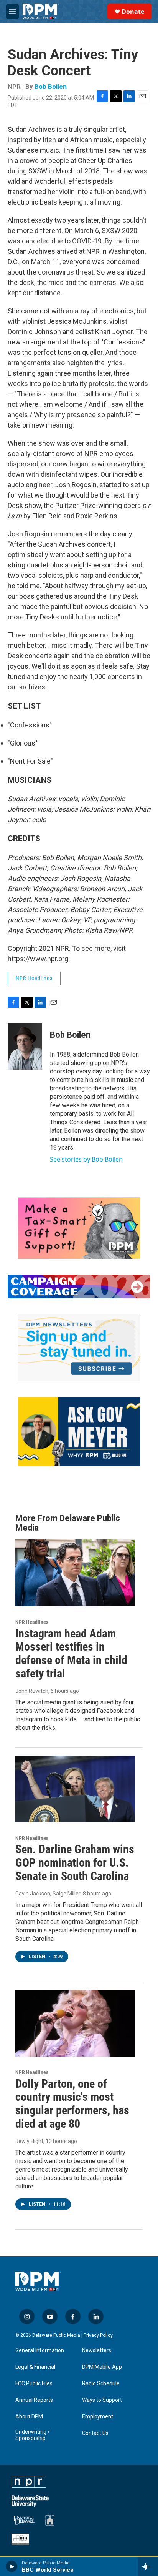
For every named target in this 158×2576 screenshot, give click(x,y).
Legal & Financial (35, 2367)
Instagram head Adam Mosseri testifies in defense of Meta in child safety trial (71, 1653)
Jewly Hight (29, 2141)
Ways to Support (102, 2400)
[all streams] (148, 2566)
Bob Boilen (51, 87)
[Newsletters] (79, 1348)
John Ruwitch (32, 1691)
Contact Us (95, 2433)
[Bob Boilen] (25, 1047)
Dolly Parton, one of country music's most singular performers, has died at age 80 (72, 2104)
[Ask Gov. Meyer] (79, 1432)
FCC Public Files (34, 2384)
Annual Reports (34, 2400)
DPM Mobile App (102, 2367)
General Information (40, 2351)
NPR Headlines (34, 978)
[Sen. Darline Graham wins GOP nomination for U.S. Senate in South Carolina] (75, 1789)
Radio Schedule (101, 2384)
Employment (98, 2417)
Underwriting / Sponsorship (33, 2435)
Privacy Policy (98, 2335)
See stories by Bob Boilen (86, 1159)
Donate (133, 12)
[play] (12, 2566)
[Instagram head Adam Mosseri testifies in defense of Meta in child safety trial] (75, 1573)
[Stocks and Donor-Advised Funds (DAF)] (79, 1228)
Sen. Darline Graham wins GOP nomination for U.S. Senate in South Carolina (75, 1863)
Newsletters (97, 2351)
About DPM (29, 2417)
